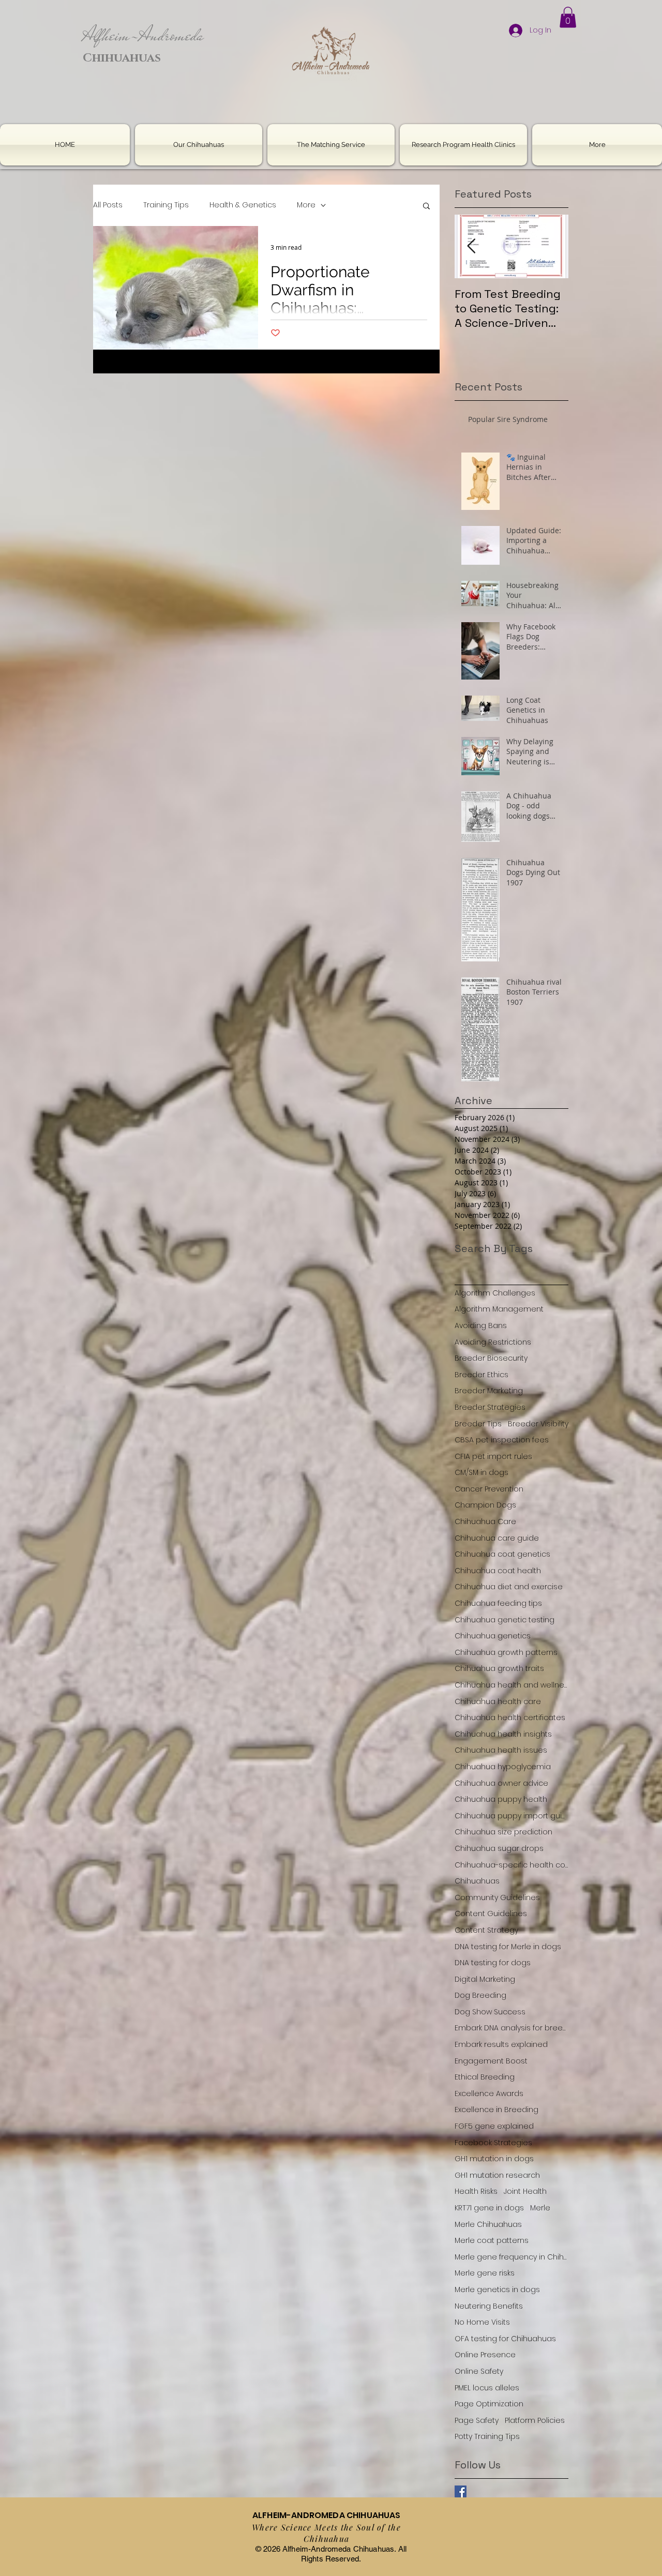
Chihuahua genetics (493, 1636)
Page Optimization (489, 2404)
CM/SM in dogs (482, 1473)
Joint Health (525, 2191)
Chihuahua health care (498, 1702)
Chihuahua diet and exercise (509, 1587)
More (306, 205)
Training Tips (166, 205)
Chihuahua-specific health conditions (511, 1865)
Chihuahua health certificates (510, 1718)
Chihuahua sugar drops (499, 1849)
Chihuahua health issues (501, 1750)
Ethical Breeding (485, 2077)
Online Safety (479, 2371)
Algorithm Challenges (495, 1293)
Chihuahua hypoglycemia (503, 1767)
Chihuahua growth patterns (506, 1653)
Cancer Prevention (489, 1489)
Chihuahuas (477, 1881)
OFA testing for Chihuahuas (505, 2339)
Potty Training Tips (487, 2437)
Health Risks (476, 2191)
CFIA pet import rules (493, 1457)
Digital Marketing (485, 1979)
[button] (568, 17)
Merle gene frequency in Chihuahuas (511, 2257)
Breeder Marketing (489, 1391)
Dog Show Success (490, 2012)
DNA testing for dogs (493, 1963)
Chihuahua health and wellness (511, 1685)
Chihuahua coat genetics (502, 1554)
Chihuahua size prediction (503, 1832)
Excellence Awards (489, 2094)
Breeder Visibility (538, 1424)
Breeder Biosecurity (491, 1358)
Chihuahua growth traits (499, 1669)
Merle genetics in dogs (497, 2290)
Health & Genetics (243, 205)
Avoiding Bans (481, 1326)
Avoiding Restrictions (493, 1342)
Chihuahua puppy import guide (511, 1816)
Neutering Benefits (489, 2306)
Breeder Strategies (490, 1407)
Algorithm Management (499, 1309)
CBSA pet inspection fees (502, 1440)
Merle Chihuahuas (488, 2225)
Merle (540, 2208)
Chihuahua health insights (503, 1734)
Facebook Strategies (493, 2143)
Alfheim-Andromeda (143, 35)
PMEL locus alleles (487, 2388)
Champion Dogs (485, 1505)
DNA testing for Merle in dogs (508, 1947)
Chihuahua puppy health (501, 1799)
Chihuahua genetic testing (505, 1620)
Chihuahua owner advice (501, 1783)
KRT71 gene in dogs (489, 2208)
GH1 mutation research (497, 2175)
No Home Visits (482, 2322)
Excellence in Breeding (496, 2110)
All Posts (108, 205)
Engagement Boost (491, 2061)
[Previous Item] (471, 246)
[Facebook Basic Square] (461, 2491)
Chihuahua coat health (498, 1571)
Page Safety (477, 2421)
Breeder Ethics (482, 1375)
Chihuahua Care (485, 1522)
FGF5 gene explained (494, 2126)
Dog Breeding (480, 1995)
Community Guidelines (497, 1898)
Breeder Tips (478, 1424)
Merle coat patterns (492, 2241)
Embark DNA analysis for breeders (511, 2028)
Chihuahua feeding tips (498, 1603)
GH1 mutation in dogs (494, 2159)
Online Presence (485, 2355)
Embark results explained (501, 2045)
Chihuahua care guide (497, 1538)
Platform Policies (535, 2421)
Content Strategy (486, 1930)
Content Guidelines (491, 1914)
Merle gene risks (485, 2273)
